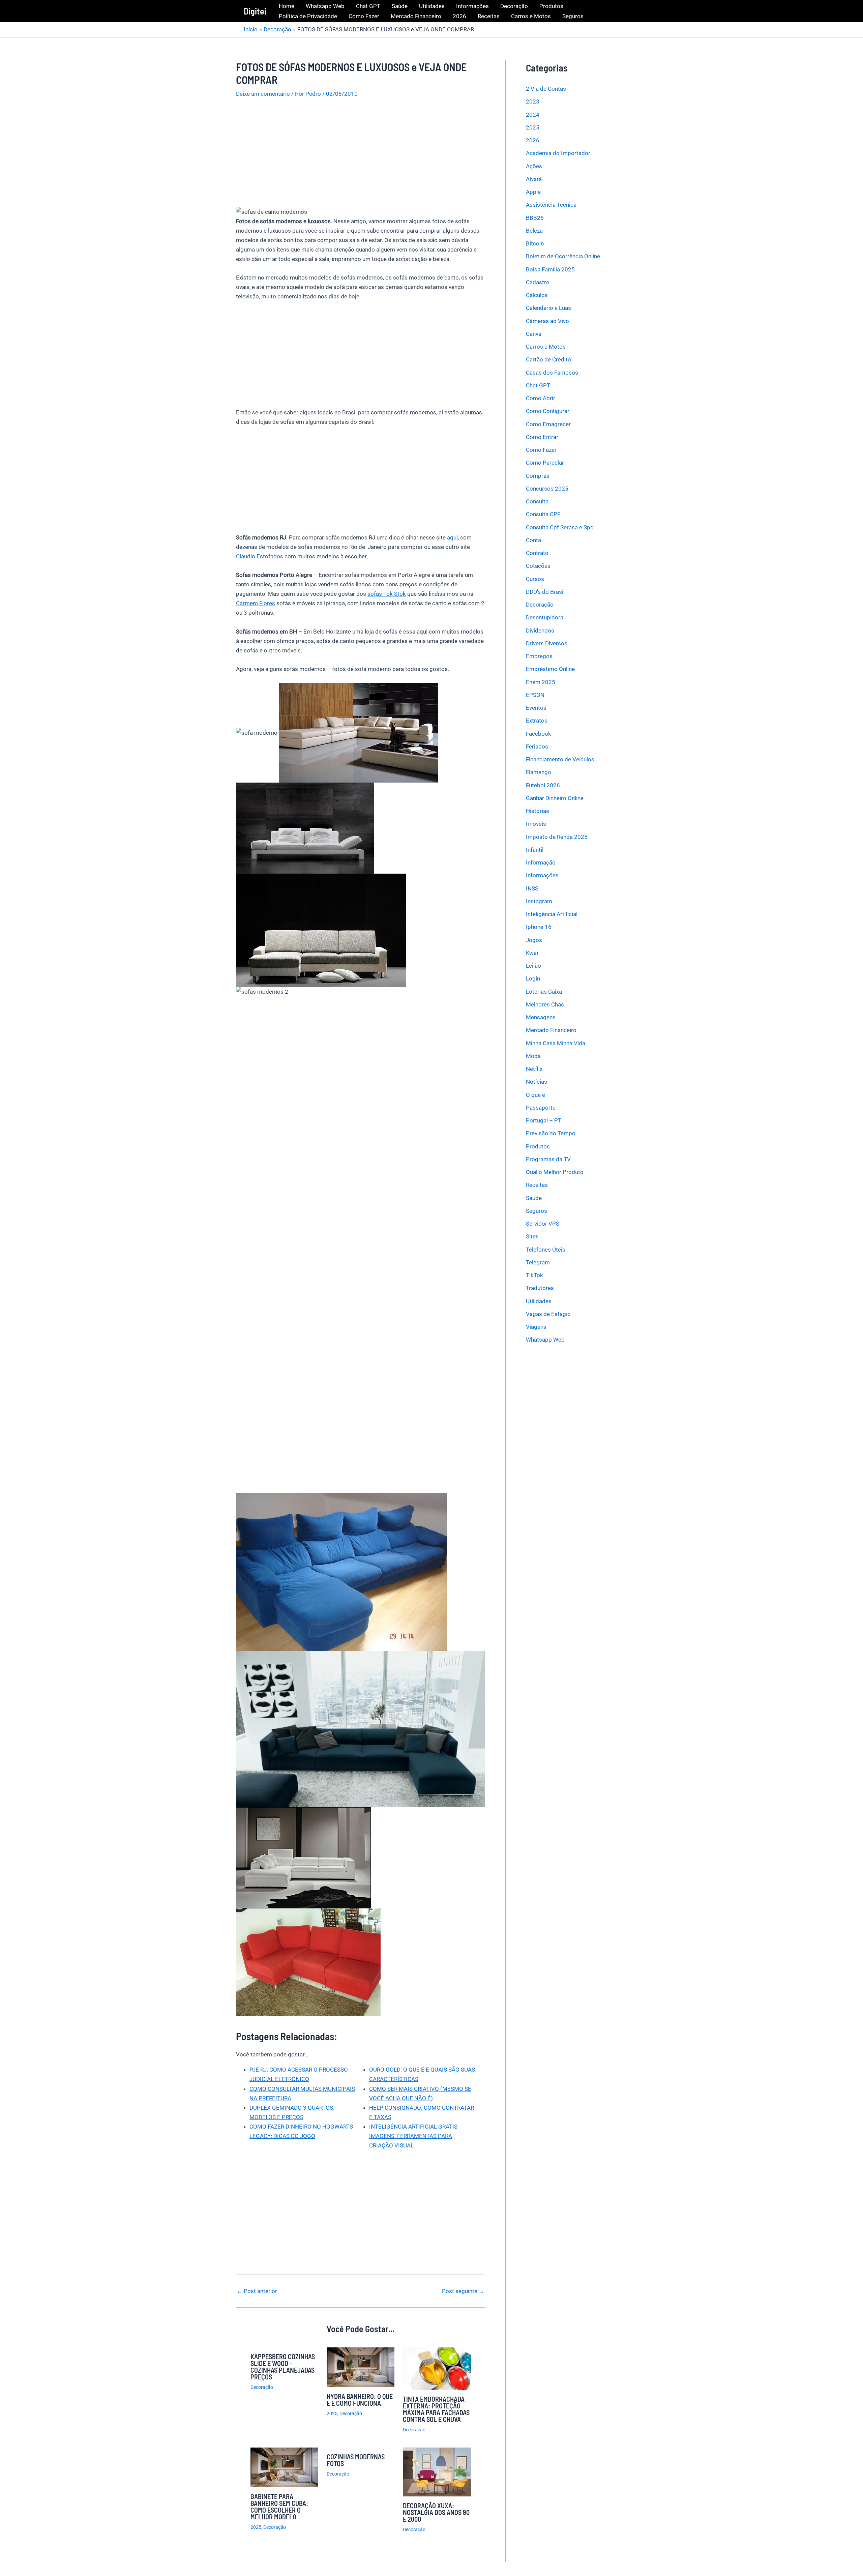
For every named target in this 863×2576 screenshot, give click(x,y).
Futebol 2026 (543, 785)
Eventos (536, 708)
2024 (533, 115)
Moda (533, 1056)
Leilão (533, 966)
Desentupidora (545, 617)
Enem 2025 (541, 682)
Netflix (534, 1069)
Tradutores (540, 1288)
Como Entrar (542, 437)
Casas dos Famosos (552, 373)
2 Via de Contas (546, 89)
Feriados (537, 747)
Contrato (537, 553)
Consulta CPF (543, 514)
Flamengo (539, 772)
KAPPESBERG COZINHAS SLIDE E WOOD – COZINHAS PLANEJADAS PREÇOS (283, 2367)
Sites (532, 1236)
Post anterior (257, 2291)
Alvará (534, 179)
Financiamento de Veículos (560, 759)
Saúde (400, 6)
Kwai (532, 953)
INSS (532, 888)
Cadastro (538, 282)
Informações (472, 6)
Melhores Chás (545, 1004)
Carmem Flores (256, 603)
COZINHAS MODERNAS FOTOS (356, 2460)
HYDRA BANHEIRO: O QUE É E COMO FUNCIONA (360, 2400)
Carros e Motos (531, 16)
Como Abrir (541, 398)
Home (287, 6)
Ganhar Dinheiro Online (555, 798)
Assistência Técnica (551, 205)
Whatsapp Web (325, 6)
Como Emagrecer (548, 424)
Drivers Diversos (547, 643)
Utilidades (432, 6)
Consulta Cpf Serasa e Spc (560, 527)
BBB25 (535, 218)
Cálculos (537, 295)
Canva (534, 334)
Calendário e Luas (548, 308)
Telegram (538, 1262)
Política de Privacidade (308, 16)
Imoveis (536, 824)
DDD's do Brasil (545, 592)
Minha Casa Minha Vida (556, 1043)
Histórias (538, 811)
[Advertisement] (361, 156)
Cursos (535, 579)
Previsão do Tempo (551, 1133)
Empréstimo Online (550, 669)
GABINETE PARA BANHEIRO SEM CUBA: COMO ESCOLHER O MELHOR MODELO (279, 2507)
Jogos (534, 940)
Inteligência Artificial (552, 914)
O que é (535, 1095)
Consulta (537, 501)
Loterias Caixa (544, 992)
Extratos (537, 721)
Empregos (539, 656)
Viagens (536, 1327)
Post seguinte (463, 2291)
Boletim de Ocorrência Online (563, 256)
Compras (538, 476)
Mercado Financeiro (416, 16)
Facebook (539, 734)
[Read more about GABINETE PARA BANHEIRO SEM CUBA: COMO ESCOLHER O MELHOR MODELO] (284, 2467)
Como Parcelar (545, 463)
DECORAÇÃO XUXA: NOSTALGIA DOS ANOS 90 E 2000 (436, 2512)
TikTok (534, 1275)
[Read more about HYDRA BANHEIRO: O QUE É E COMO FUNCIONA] (361, 2367)
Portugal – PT (544, 1120)
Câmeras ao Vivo (547, 321)
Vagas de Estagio (548, 1314)
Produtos (551, 6)
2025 (332, 2413)
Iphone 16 (539, 927)
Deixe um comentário (263, 94)
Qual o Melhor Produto (555, 1172)
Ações (534, 166)
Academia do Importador (558, 153)
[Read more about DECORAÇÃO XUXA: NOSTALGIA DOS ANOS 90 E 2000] (437, 2471)
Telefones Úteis (546, 1250)
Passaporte (541, 1108)
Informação (541, 862)
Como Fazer (364, 16)
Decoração (514, 6)
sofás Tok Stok (387, 594)
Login (533, 978)
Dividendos (540, 631)
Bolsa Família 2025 (550, 269)
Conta (533, 540)
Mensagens (541, 1017)
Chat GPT (368, 6)
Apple (533, 192)
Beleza (534, 231)
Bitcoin (535, 243)
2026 (459, 16)
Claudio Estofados (260, 556)
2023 (533, 101)
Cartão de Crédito (548, 359)
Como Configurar (548, 411)
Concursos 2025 (547, 489)
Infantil (535, 850)
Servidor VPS (543, 1224)
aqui (452, 537)
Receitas (489, 16)
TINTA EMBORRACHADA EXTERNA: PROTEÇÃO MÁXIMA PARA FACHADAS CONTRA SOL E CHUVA (436, 2409)
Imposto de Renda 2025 (557, 837)
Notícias (537, 1082)
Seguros (573, 16)
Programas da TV (548, 1159)
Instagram (539, 901)
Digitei (255, 11)
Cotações (538, 566)
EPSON (535, 695)
